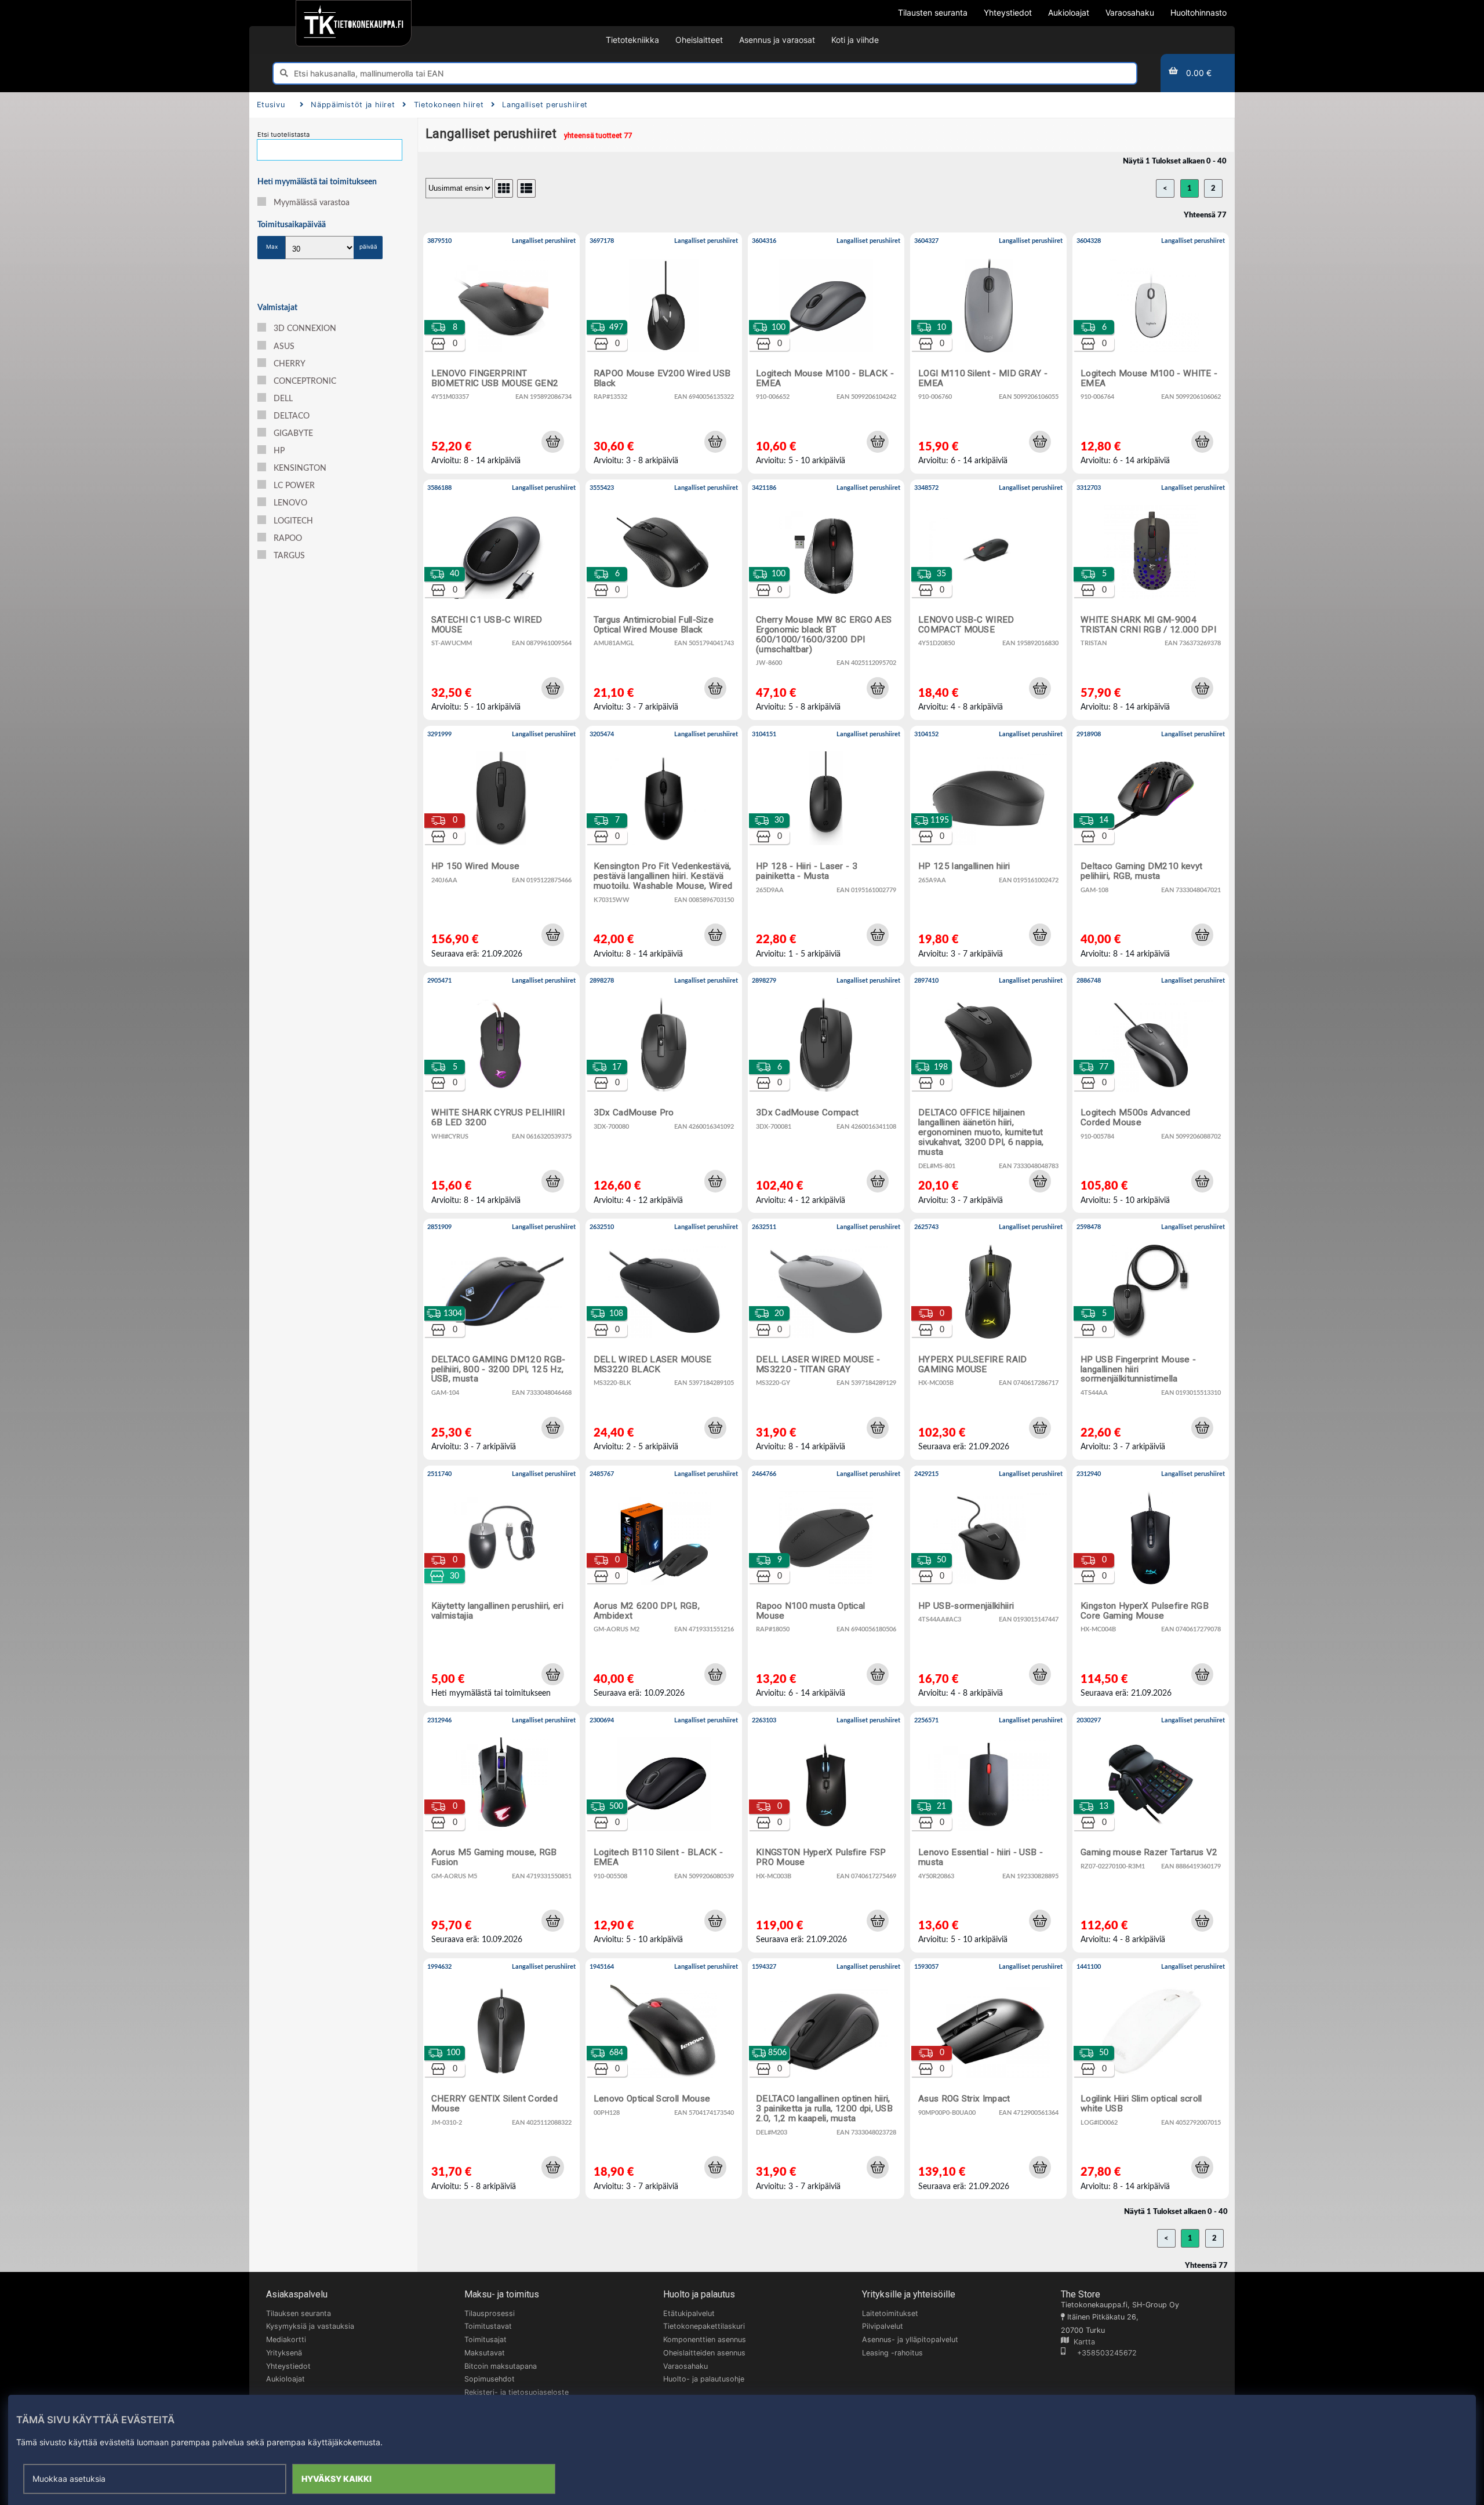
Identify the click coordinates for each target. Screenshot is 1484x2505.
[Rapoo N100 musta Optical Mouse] (826, 1586)
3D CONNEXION (305, 329)
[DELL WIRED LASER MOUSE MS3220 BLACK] (664, 1339)
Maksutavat (485, 2353)
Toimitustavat (488, 2326)
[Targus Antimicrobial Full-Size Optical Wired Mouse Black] (664, 600)
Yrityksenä (284, 2353)
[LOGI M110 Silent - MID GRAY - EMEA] (988, 353)
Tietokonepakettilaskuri (704, 2326)
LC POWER (294, 486)
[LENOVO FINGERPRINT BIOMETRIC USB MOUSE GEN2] (501, 353)
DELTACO (292, 416)
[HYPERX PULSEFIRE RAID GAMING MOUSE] (988, 1339)
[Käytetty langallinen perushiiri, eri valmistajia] (501, 1586)
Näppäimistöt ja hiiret (353, 105)
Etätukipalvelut (689, 2313)
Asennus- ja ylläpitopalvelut (910, 2339)
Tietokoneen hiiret (449, 105)
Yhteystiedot (288, 2366)
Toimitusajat (485, 2339)
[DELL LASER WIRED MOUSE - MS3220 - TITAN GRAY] (826, 1339)
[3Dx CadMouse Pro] (664, 1092)
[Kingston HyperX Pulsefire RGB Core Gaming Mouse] (1151, 1586)
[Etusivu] (353, 23)
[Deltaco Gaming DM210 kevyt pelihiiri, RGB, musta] (1151, 846)
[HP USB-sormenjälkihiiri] (988, 1586)
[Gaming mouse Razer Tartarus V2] (1151, 1832)
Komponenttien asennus (705, 2339)
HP (279, 451)
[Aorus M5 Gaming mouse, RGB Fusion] (501, 1832)
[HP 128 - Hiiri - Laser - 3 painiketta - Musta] (826, 846)
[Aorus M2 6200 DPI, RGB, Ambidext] (664, 1586)
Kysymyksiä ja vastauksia (310, 2326)
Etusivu (271, 105)
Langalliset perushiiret (545, 105)
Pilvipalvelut (883, 2326)
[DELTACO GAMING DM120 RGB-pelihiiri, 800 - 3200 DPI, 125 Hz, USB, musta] (501, 1339)
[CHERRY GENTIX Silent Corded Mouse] (501, 2079)
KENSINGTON (300, 468)
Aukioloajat (285, 2379)
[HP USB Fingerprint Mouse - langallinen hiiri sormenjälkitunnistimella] (1151, 1339)
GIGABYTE (293, 434)
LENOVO (290, 503)
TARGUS (289, 556)
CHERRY (290, 364)
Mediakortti (286, 2339)
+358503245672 (1101, 2353)
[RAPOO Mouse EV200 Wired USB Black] (664, 353)
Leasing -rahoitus (892, 2353)
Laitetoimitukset (890, 2313)
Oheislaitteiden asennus (704, 2353)
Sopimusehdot (490, 2379)
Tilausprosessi (490, 2313)
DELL (283, 399)
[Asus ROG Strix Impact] (988, 2079)
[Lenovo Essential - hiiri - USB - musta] (988, 1832)
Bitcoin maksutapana (501, 2366)
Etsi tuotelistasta (283, 134)
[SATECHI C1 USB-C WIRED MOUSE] (501, 600)
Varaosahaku (685, 2366)
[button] (552, 442)
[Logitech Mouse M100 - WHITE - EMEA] (1151, 353)
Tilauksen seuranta (299, 2313)
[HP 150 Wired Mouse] (501, 846)
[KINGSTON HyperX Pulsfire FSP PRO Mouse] (826, 1832)
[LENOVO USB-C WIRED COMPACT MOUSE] (988, 600)
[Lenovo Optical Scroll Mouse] (664, 2079)
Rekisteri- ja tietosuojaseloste (517, 2392)
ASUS (284, 347)
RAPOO (288, 539)
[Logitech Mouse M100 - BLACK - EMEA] (826, 353)
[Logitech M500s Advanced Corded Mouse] (1151, 1092)
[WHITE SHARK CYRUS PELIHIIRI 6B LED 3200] (501, 1092)
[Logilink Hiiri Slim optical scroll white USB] (1151, 2079)
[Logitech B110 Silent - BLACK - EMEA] (664, 1832)
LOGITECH (293, 521)
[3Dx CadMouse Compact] (826, 1092)
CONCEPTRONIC (305, 381)
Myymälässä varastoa (312, 203)
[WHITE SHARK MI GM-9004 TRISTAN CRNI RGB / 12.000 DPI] (1151, 600)
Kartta (1082, 2342)
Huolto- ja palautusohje (704, 2379)
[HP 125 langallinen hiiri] (988, 846)
